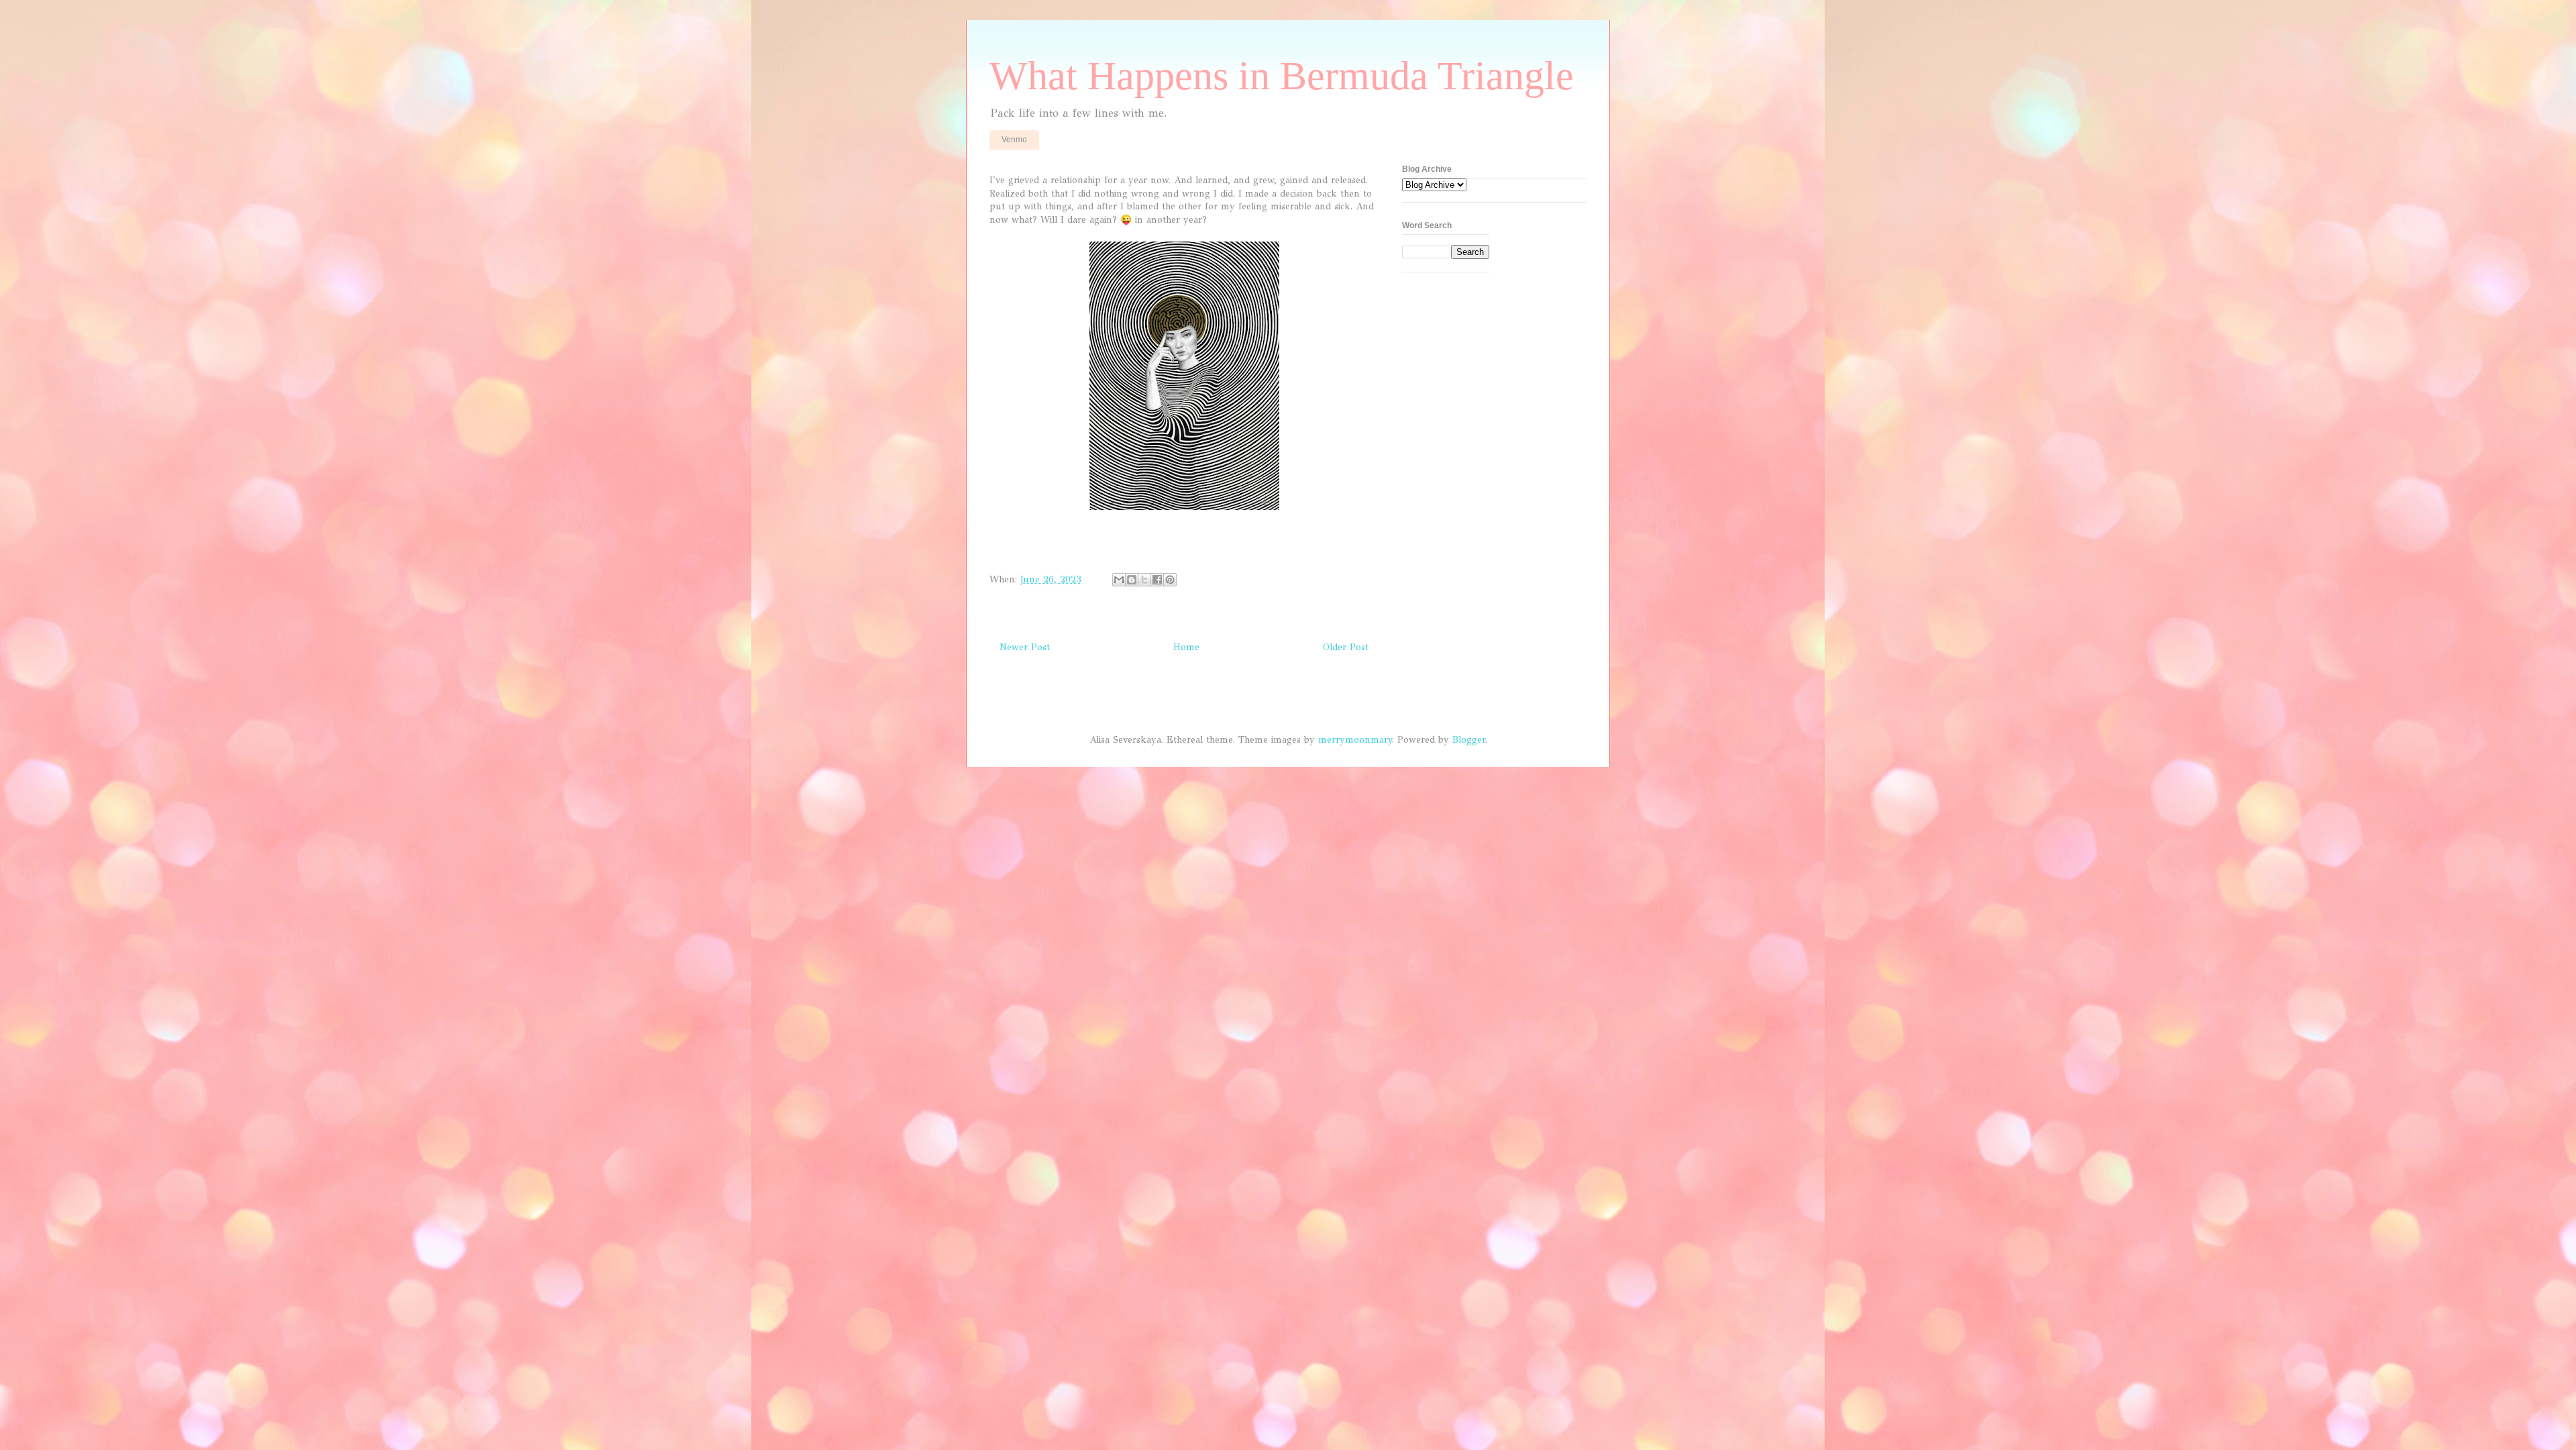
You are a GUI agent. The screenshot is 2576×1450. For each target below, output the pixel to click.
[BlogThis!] (1132, 580)
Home (1186, 647)
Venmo (1014, 140)
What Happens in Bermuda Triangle (1282, 76)
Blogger (1469, 740)
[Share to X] (1144, 580)
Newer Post (1025, 647)
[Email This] (1119, 580)
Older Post (1346, 647)
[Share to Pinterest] (1170, 580)
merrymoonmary (1355, 740)
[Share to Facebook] (1157, 580)
